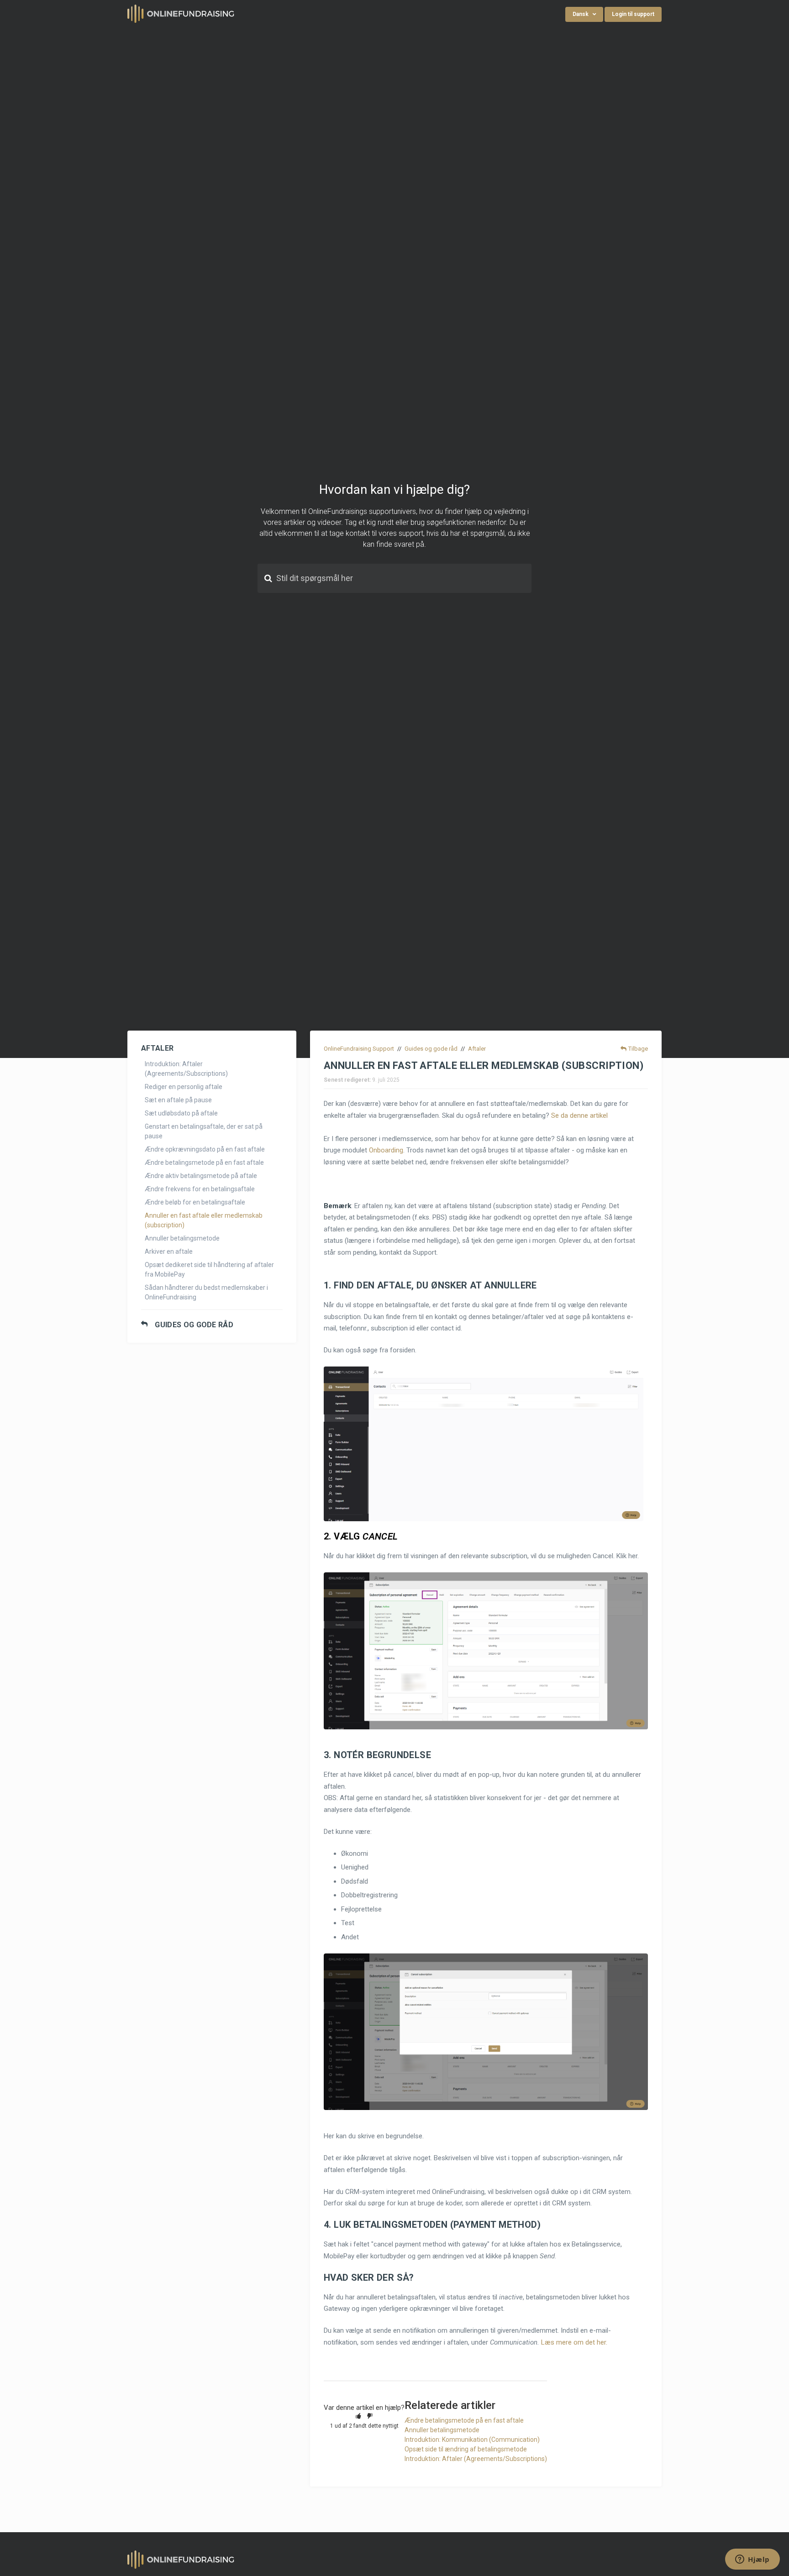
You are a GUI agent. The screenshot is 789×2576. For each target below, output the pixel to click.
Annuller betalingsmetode (182, 1238)
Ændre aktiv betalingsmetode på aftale (201, 1176)
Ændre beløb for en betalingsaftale (195, 1202)
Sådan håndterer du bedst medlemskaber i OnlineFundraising (206, 1292)
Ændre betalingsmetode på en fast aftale (204, 1162)
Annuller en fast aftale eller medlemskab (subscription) (204, 1220)
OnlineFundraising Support (359, 1049)
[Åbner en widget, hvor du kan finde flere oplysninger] (752, 2560)
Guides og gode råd (194, 1325)
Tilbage (638, 1049)
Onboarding (386, 1150)
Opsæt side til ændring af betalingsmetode (466, 2449)
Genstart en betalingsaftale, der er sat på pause (204, 1131)
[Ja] (358, 2416)
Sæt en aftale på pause (178, 1100)
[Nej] (370, 2416)
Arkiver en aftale (169, 1251)
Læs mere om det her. (574, 2342)
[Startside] (181, 13)
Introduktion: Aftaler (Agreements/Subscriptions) (186, 1069)
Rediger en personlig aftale (184, 1087)
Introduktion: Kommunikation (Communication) (472, 2440)
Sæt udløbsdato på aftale (181, 1113)
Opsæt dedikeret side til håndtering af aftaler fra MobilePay (209, 1270)
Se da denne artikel (579, 1115)
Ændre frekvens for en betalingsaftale (200, 1189)
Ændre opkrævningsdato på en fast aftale (205, 1149)
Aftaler (477, 1049)
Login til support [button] (633, 14)
